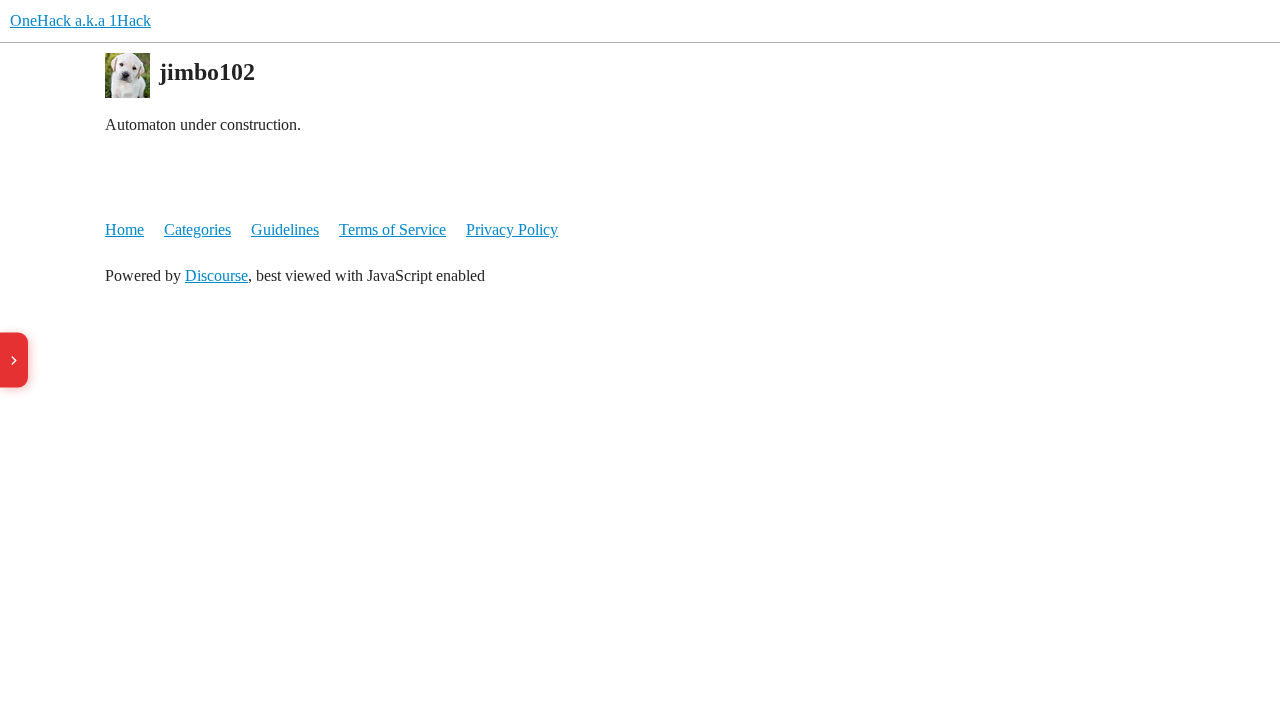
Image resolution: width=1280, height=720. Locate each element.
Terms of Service (392, 229)
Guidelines (285, 229)
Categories (197, 229)
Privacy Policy (512, 229)
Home (124, 229)
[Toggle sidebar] (14, 360)
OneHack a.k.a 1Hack (80, 20)
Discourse (216, 275)
